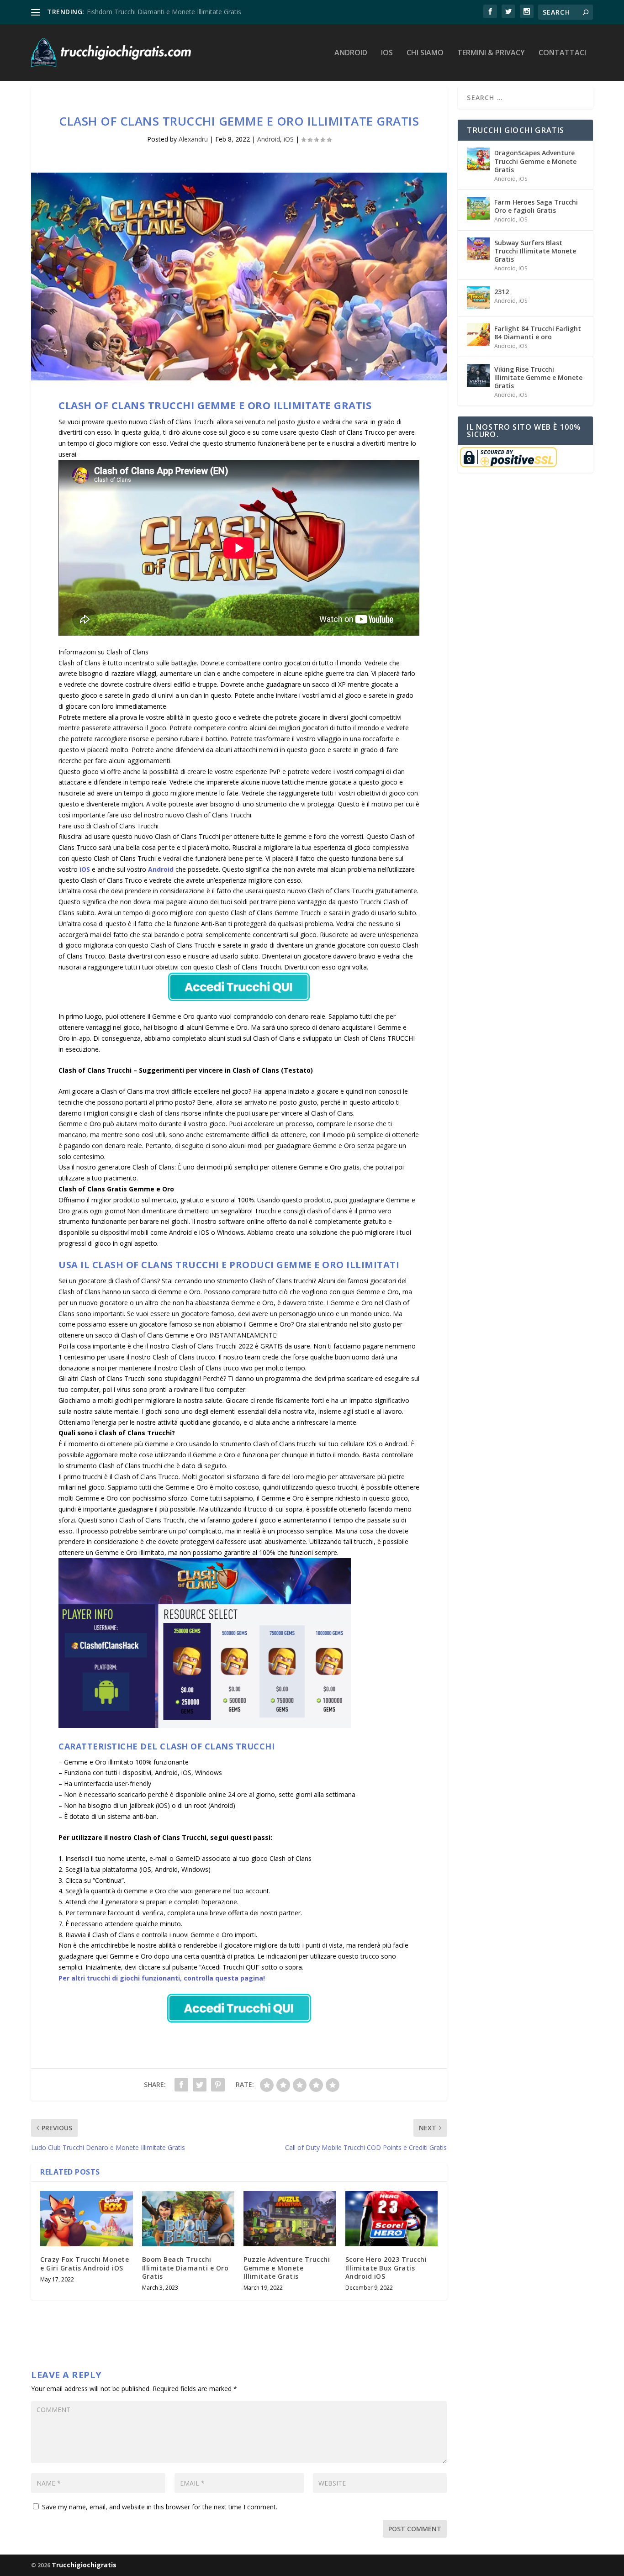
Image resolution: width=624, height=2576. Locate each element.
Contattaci (562, 53)
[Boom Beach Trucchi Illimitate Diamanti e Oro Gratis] (188, 2219)
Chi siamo (425, 53)
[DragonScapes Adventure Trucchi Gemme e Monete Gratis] (478, 159)
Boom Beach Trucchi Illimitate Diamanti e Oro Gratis (185, 2268)
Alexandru (193, 139)
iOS (387, 53)
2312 (502, 292)
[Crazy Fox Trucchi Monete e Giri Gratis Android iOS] (87, 2219)
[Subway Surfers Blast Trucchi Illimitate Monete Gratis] (478, 249)
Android (351, 53)
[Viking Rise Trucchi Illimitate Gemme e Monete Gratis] (478, 375)
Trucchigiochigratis (84, 2565)
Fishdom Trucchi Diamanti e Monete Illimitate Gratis (164, 12)
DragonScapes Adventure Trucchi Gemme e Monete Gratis (535, 161)
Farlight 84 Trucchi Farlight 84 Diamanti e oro (538, 333)
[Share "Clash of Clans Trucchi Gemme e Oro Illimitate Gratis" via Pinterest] (218, 2085)
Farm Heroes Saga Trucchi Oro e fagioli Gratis (536, 206)
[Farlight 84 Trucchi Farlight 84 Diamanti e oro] (478, 335)
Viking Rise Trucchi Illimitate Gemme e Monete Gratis (538, 377)
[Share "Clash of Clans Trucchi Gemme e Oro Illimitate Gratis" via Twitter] (200, 2085)
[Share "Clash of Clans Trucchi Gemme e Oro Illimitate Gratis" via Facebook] (181, 2085)
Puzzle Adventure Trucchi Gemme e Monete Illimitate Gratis (287, 2268)
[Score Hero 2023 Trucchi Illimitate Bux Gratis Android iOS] (392, 2219)
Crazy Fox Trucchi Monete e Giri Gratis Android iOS (85, 2263)
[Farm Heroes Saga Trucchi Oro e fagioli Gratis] (478, 208)
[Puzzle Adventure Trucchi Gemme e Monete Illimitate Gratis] (290, 2219)
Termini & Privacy (491, 53)
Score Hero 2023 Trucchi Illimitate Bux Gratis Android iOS (386, 2268)
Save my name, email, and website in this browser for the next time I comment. (160, 2507)
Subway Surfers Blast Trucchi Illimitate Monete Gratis (535, 251)
